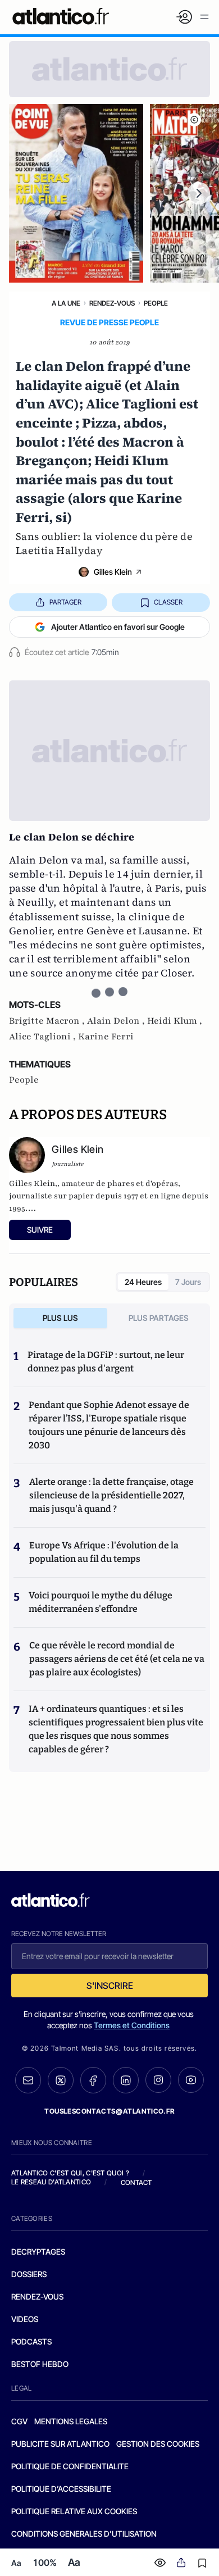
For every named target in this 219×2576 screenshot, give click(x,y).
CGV (19, 2421)
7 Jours (188, 1282)
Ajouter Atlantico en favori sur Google (118, 627)
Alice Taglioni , (44, 1037)
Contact (136, 2182)
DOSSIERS (29, 2274)
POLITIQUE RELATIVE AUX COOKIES (74, 2511)
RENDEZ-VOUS (37, 2296)
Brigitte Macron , (48, 1021)
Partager (65, 602)
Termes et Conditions (132, 2025)
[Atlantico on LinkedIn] (126, 2080)
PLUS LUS (60, 1318)
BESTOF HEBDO (40, 2364)
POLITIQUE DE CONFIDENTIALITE (70, 2466)
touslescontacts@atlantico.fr (109, 2111)
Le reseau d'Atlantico (51, 2182)
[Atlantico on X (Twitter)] (61, 2080)
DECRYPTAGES (38, 2252)
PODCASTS (31, 2341)
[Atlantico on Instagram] (158, 2080)
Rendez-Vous (112, 303)
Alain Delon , (117, 1021)
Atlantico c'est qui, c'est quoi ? (70, 2173)
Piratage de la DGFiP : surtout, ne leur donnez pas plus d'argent (106, 1362)
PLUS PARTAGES (159, 1318)
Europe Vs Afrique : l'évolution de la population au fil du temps (104, 1552)
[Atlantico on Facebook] (93, 2080)
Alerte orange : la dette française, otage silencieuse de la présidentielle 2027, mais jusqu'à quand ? (111, 1495)
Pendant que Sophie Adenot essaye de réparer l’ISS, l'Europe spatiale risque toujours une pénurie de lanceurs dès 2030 (109, 1425)
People (156, 303)
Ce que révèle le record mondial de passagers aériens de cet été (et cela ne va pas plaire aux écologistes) (117, 1659)
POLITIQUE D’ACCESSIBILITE (61, 2489)
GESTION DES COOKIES (158, 2444)
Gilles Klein (113, 572)
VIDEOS (25, 2319)
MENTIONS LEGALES (71, 2421)
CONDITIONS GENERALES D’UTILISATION (84, 2534)
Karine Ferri (106, 1037)
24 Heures (143, 1282)
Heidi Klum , (175, 1021)
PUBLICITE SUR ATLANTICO (60, 2444)
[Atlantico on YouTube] (191, 2080)
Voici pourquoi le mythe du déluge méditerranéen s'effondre (101, 1602)
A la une (66, 303)
